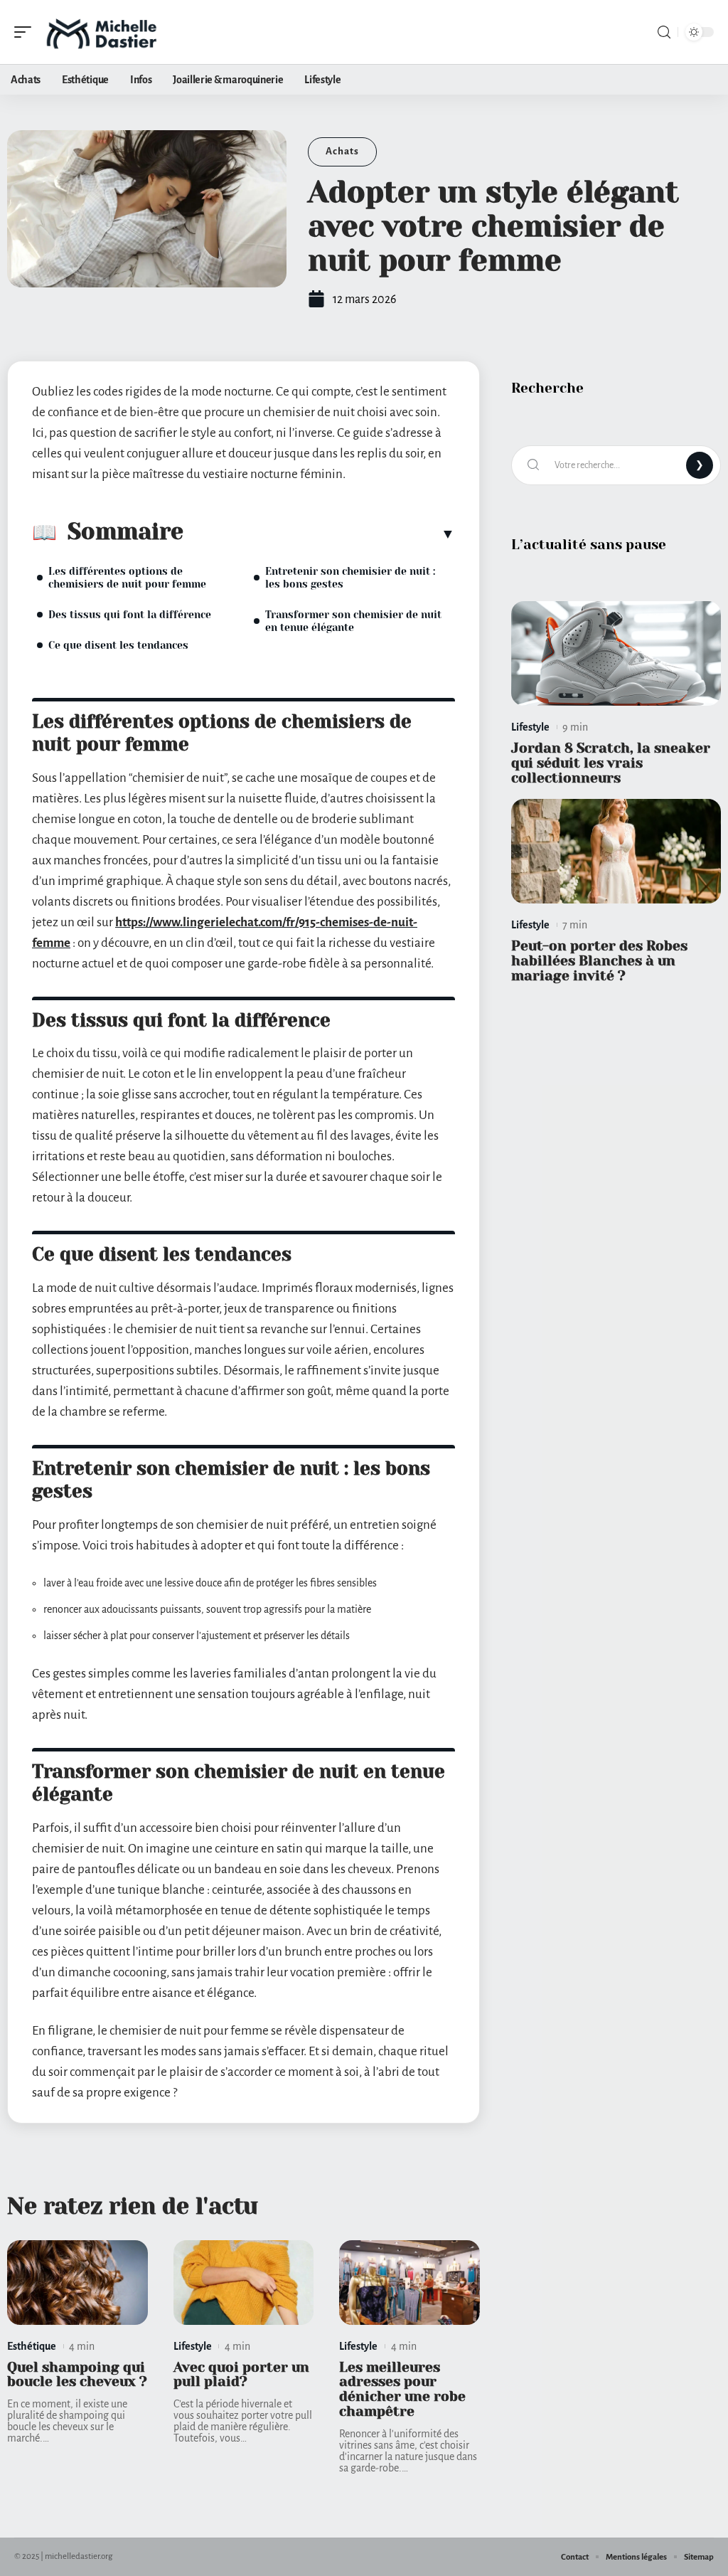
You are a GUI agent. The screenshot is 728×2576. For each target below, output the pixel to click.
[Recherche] (664, 32)
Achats (342, 151)
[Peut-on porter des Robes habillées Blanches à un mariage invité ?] (616, 852)
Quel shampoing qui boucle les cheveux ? (77, 2375)
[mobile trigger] (26, 32)
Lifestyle (193, 2346)
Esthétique (32, 2346)
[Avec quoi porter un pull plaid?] (244, 2283)
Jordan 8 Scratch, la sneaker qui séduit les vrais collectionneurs (611, 763)
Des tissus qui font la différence (130, 615)
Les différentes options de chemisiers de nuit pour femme (127, 578)
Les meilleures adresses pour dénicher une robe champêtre (402, 2389)
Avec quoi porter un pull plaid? (241, 2375)
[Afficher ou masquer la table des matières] (319, 534)
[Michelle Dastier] (102, 32)
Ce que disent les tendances (118, 645)
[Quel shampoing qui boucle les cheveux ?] (77, 2283)
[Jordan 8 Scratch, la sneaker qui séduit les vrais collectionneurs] (616, 654)
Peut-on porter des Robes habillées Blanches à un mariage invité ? (599, 961)
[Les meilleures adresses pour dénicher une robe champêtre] (409, 2283)
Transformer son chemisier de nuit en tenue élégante (353, 621)
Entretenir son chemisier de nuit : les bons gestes (350, 578)
